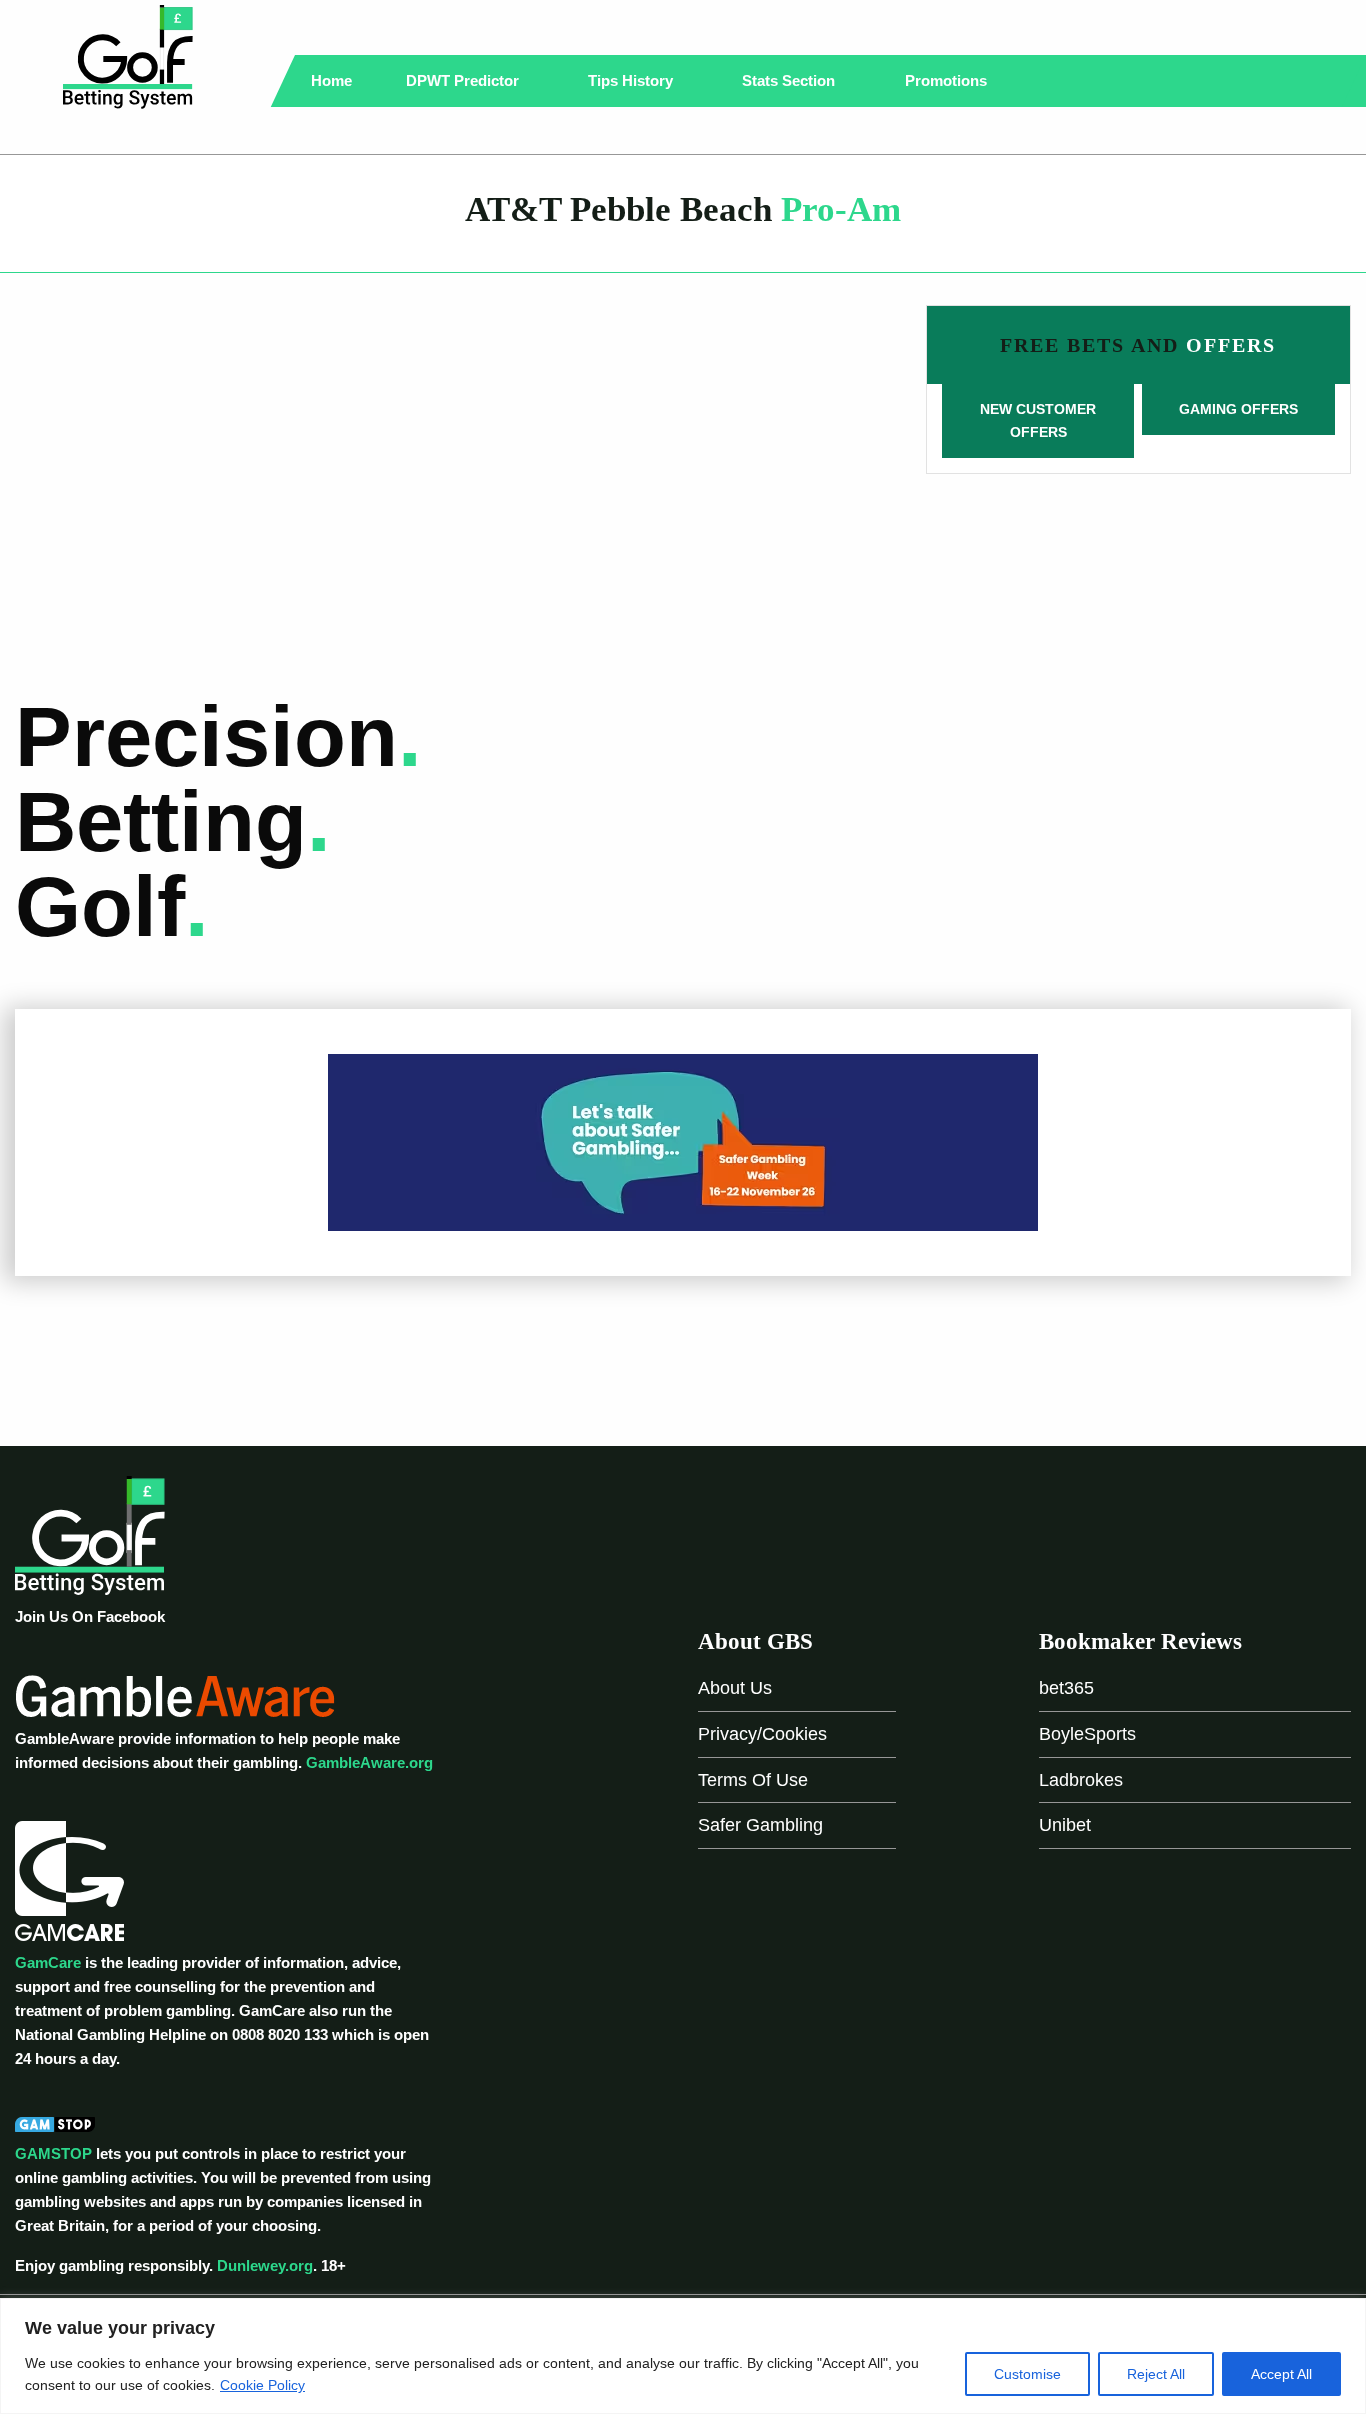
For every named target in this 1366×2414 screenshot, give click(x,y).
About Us (735, 1688)
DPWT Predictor (464, 80)
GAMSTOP (53, 2153)
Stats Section (790, 80)
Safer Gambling (760, 1825)
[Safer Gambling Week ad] (683, 1140)
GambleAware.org (369, 1762)
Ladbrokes (1081, 1780)
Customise (1027, 2374)
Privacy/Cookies (762, 1734)
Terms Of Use (753, 1780)
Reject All (1156, 2374)
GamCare (48, 1962)
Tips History (632, 80)
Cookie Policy (262, 2385)
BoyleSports (1087, 1734)
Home (331, 80)
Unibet (1065, 1825)
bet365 (1066, 1688)
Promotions (948, 80)
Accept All (1281, 2374)
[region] (683, 2356)
